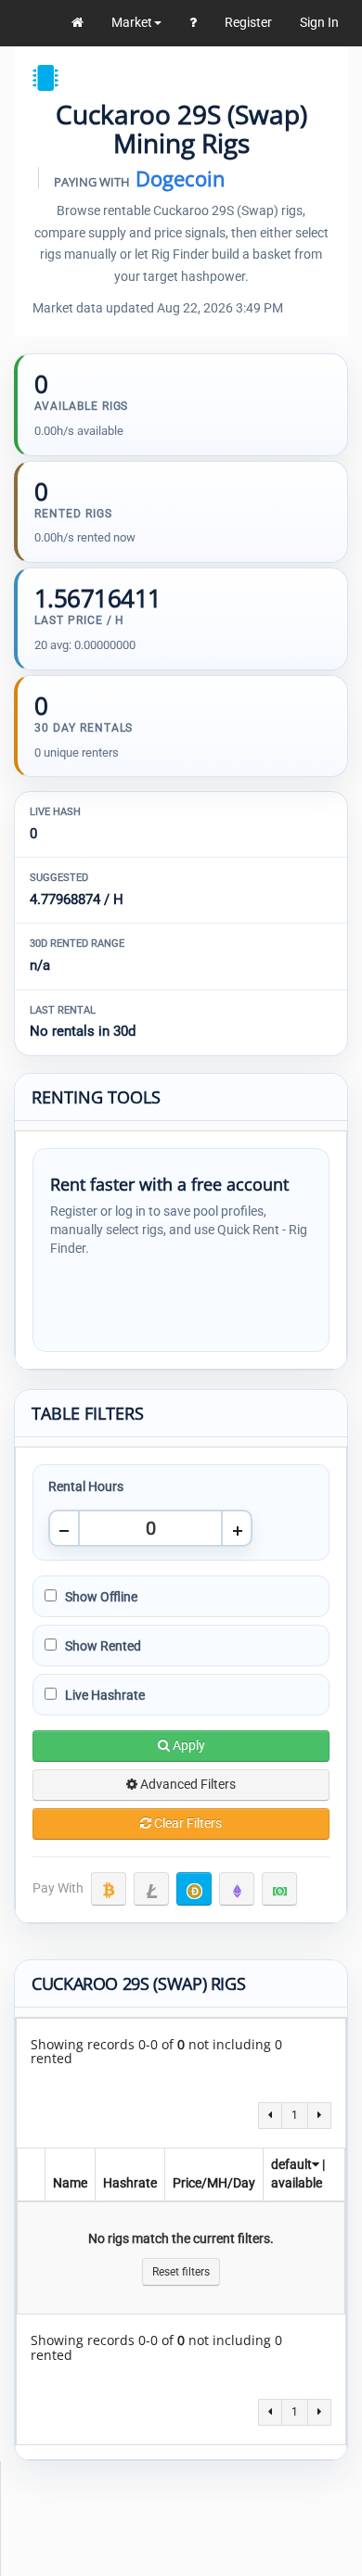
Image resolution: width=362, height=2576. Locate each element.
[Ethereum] (237, 1889)
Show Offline (100, 1597)
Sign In (319, 22)
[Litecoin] (151, 1889)
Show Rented (102, 1646)
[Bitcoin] (109, 1889)
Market (132, 22)
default (291, 2164)
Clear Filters (187, 1823)
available (297, 2183)
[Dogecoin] (194, 1889)
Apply (187, 1745)
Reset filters (181, 2272)
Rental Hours (86, 1486)
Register (248, 22)
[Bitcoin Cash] (279, 1889)
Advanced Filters (187, 1784)
